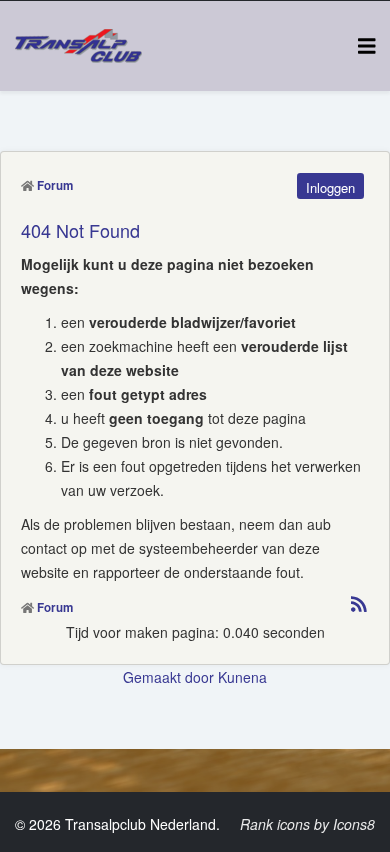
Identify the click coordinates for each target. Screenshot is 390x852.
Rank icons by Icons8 (307, 824)
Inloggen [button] (330, 187)
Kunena (242, 677)
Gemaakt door (170, 677)
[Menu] (367, 44)
